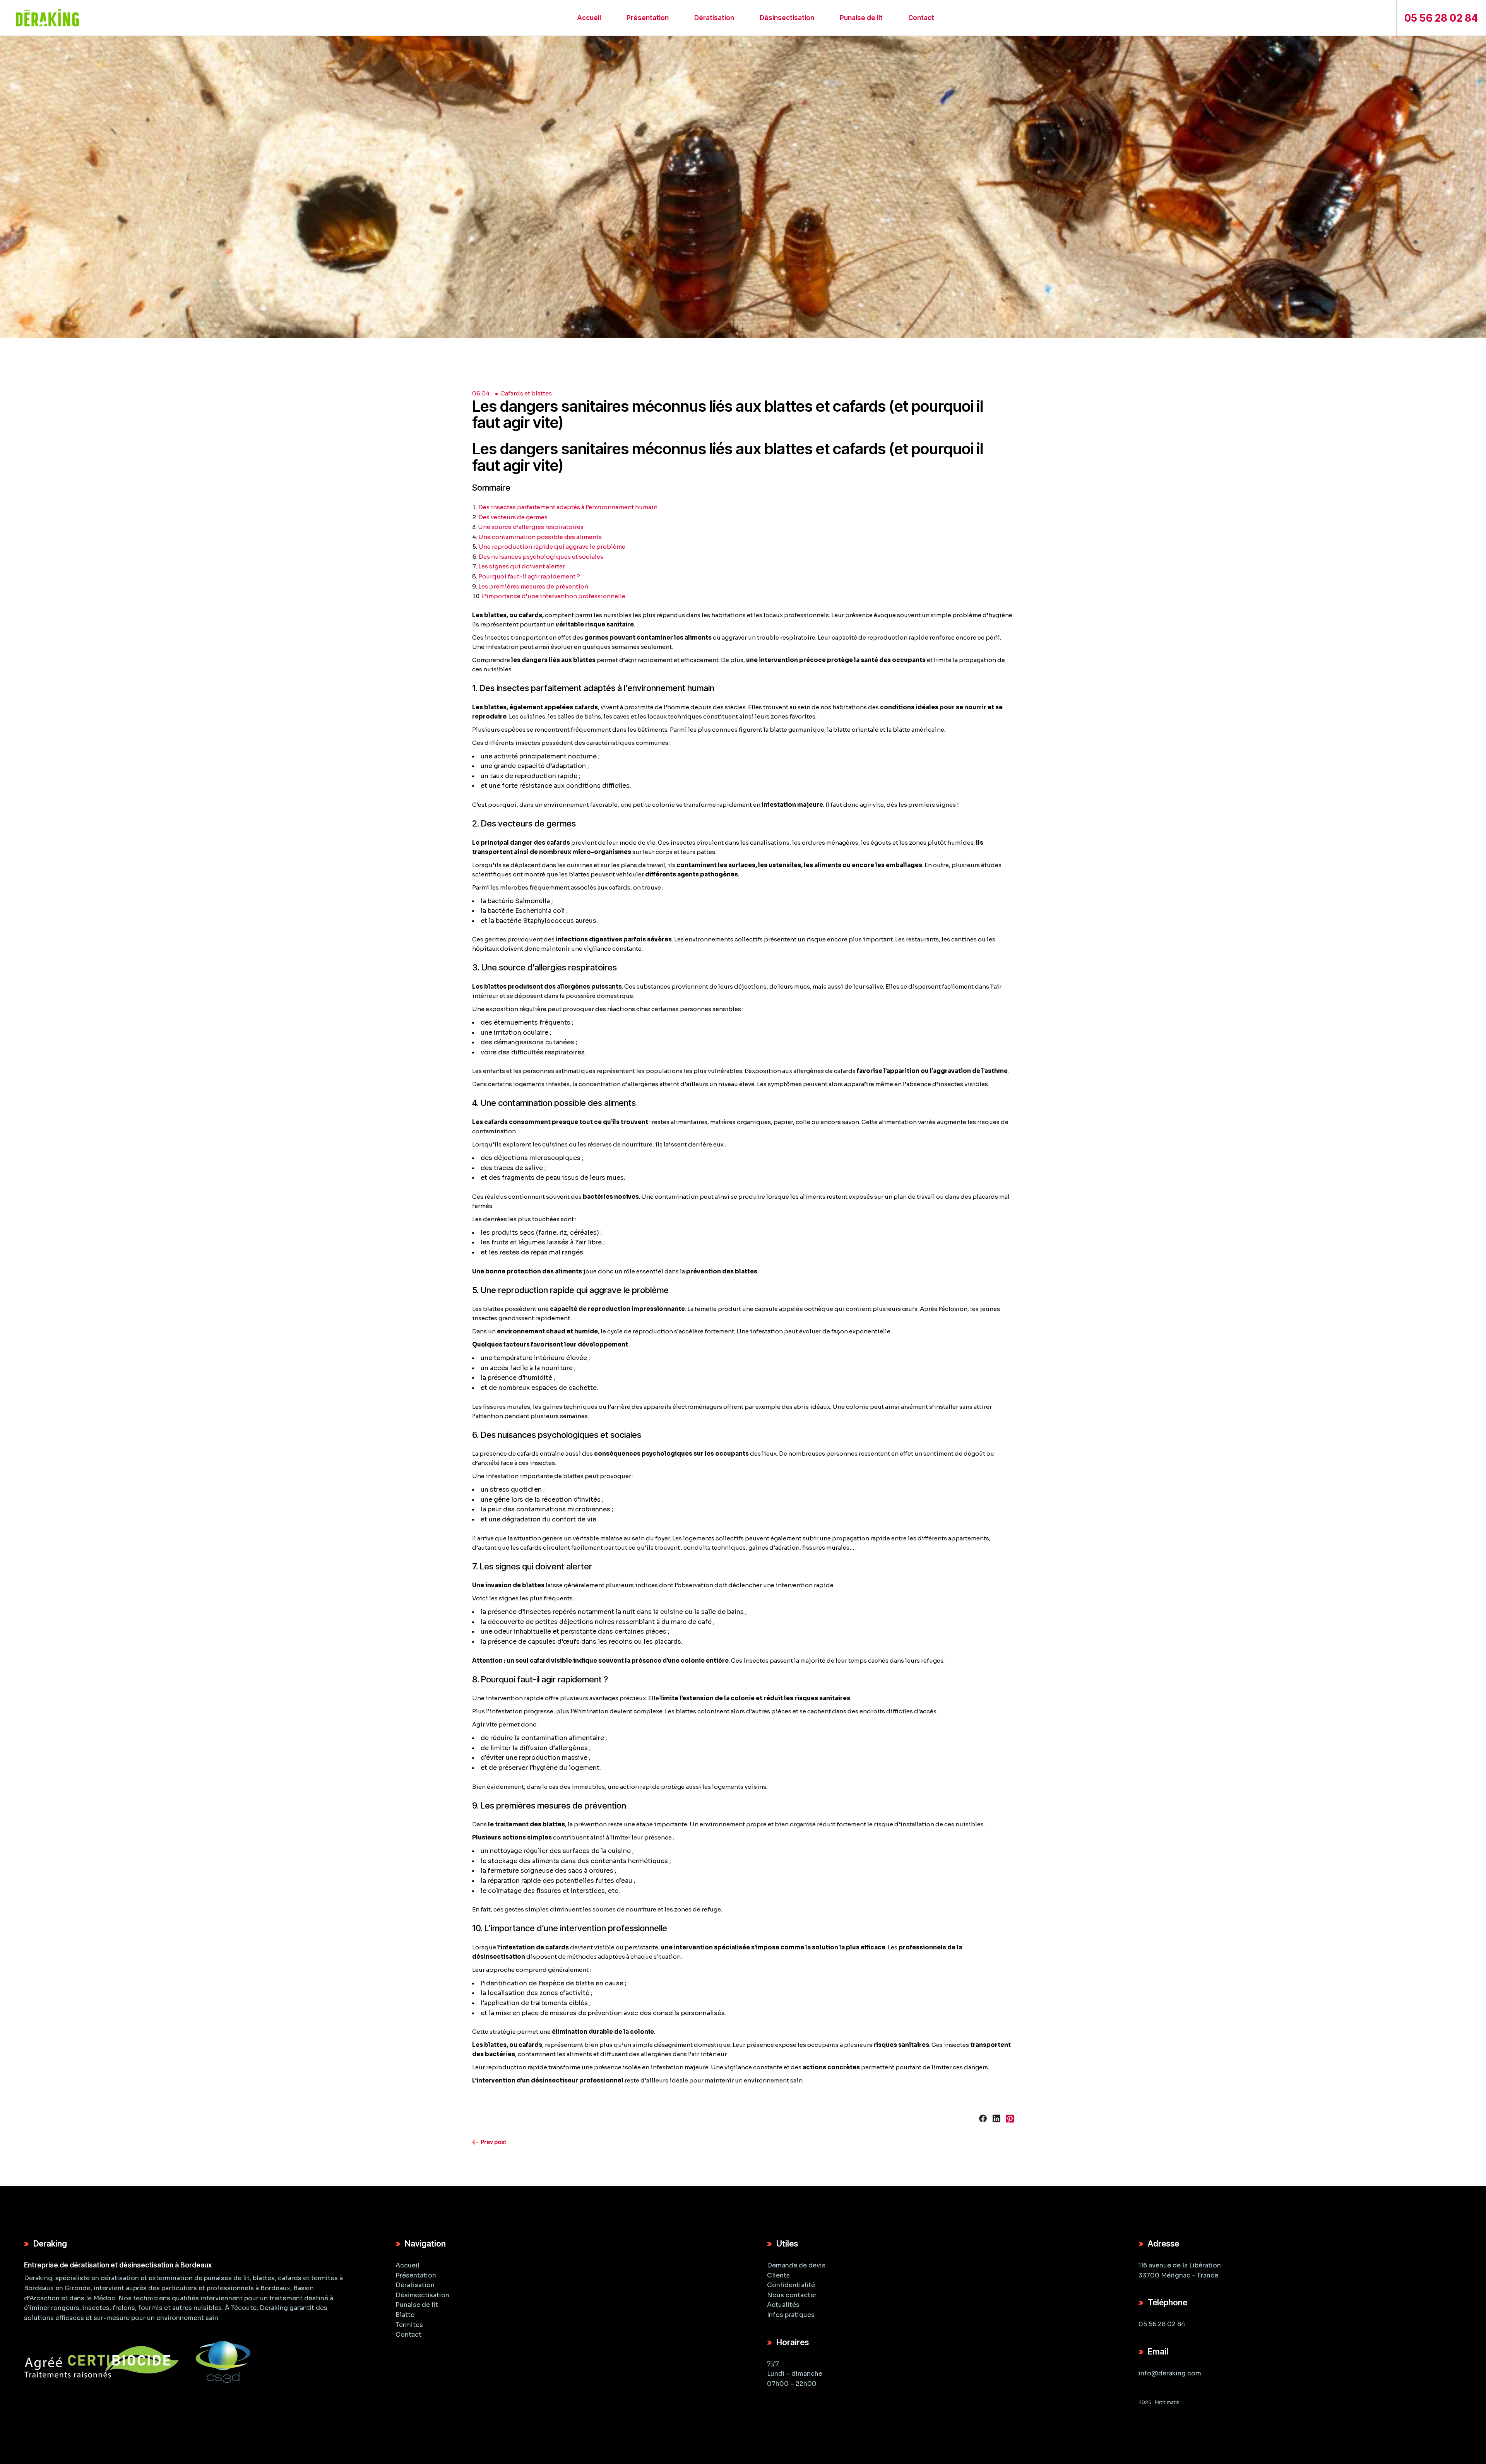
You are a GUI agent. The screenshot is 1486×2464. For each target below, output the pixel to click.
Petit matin (1167, 2403)
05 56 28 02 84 (1162, 2325)
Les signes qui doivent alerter (522, 566)
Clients (778, 2275)
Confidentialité (791, 2285)
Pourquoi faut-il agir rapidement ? (529, 576)
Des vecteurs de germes (513, 517)
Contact (408, 2335)
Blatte (405, 2315)
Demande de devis (796, 2265)
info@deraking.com (1170, 2373)
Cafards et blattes (526, 393)
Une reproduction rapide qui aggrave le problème (552, 547)
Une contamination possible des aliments (540, 537)
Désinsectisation (422, 2295)
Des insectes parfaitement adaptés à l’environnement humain (568, 507)
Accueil (407, 2265)
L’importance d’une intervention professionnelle (554, 596)
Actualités (783, 2305)
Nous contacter (792, 2295)
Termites (409, 2325)
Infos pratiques (791, 2315)
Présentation (416, 2275)
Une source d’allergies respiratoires (531, 527)
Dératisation (415, 2285)
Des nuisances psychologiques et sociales (541, 557)
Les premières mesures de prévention (533, 586)
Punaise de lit (417, 2305)
